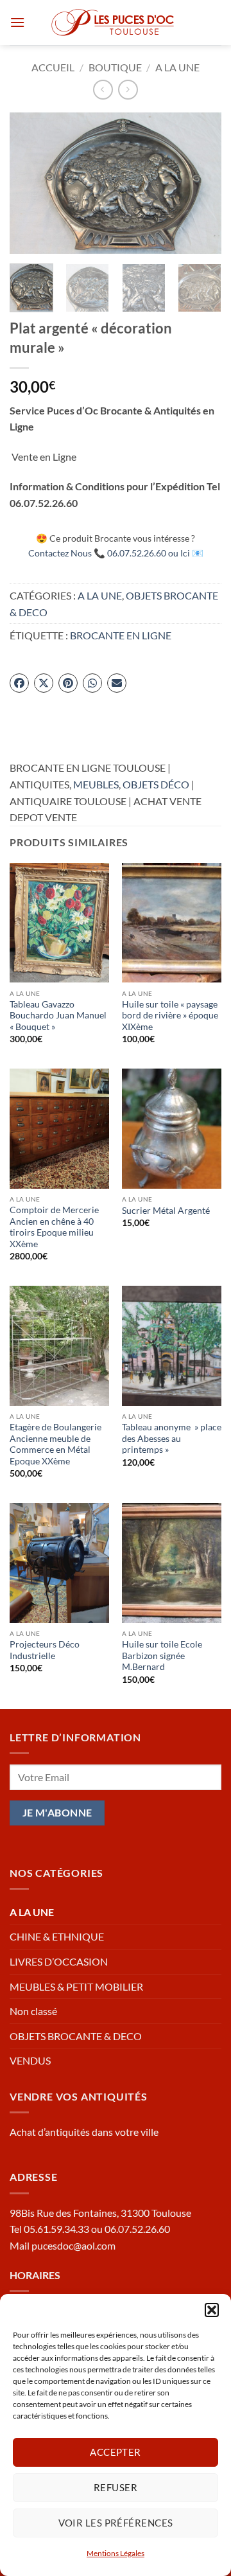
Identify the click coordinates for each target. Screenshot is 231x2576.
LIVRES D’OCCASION (59, 1961)
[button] (212, 2310)
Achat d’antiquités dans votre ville (84, 2132)
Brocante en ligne (121, 635)
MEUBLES (96, 784)
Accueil (53, 67)
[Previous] (30, 183)
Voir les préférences (116, 2523)
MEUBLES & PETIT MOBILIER (76, 1986)
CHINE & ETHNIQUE (57, 1936)
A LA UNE (177, 67)
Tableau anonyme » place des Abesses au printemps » (172, 1438)
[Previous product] (128, 90)
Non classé (33, 2011)
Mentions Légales (116, 2553)
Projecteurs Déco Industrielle (45, 1650)
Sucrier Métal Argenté (166, 1211)
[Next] (201, 183)
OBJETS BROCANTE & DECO (76, 2036)
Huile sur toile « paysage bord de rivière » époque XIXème (170, 1016)
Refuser (116, 2487)
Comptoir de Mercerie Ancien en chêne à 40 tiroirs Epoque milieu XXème (54, 1227)
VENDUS (30, 2060)
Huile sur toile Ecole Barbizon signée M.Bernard (162, 1656)
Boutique (115, 67)
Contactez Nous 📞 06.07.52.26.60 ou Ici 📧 (116, 553)
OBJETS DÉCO (156, 784)
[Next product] (103, 90)
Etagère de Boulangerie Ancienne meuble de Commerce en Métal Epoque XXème (56, 1444)
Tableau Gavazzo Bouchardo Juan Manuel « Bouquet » (58, 1016)
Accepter (116, 2452)
